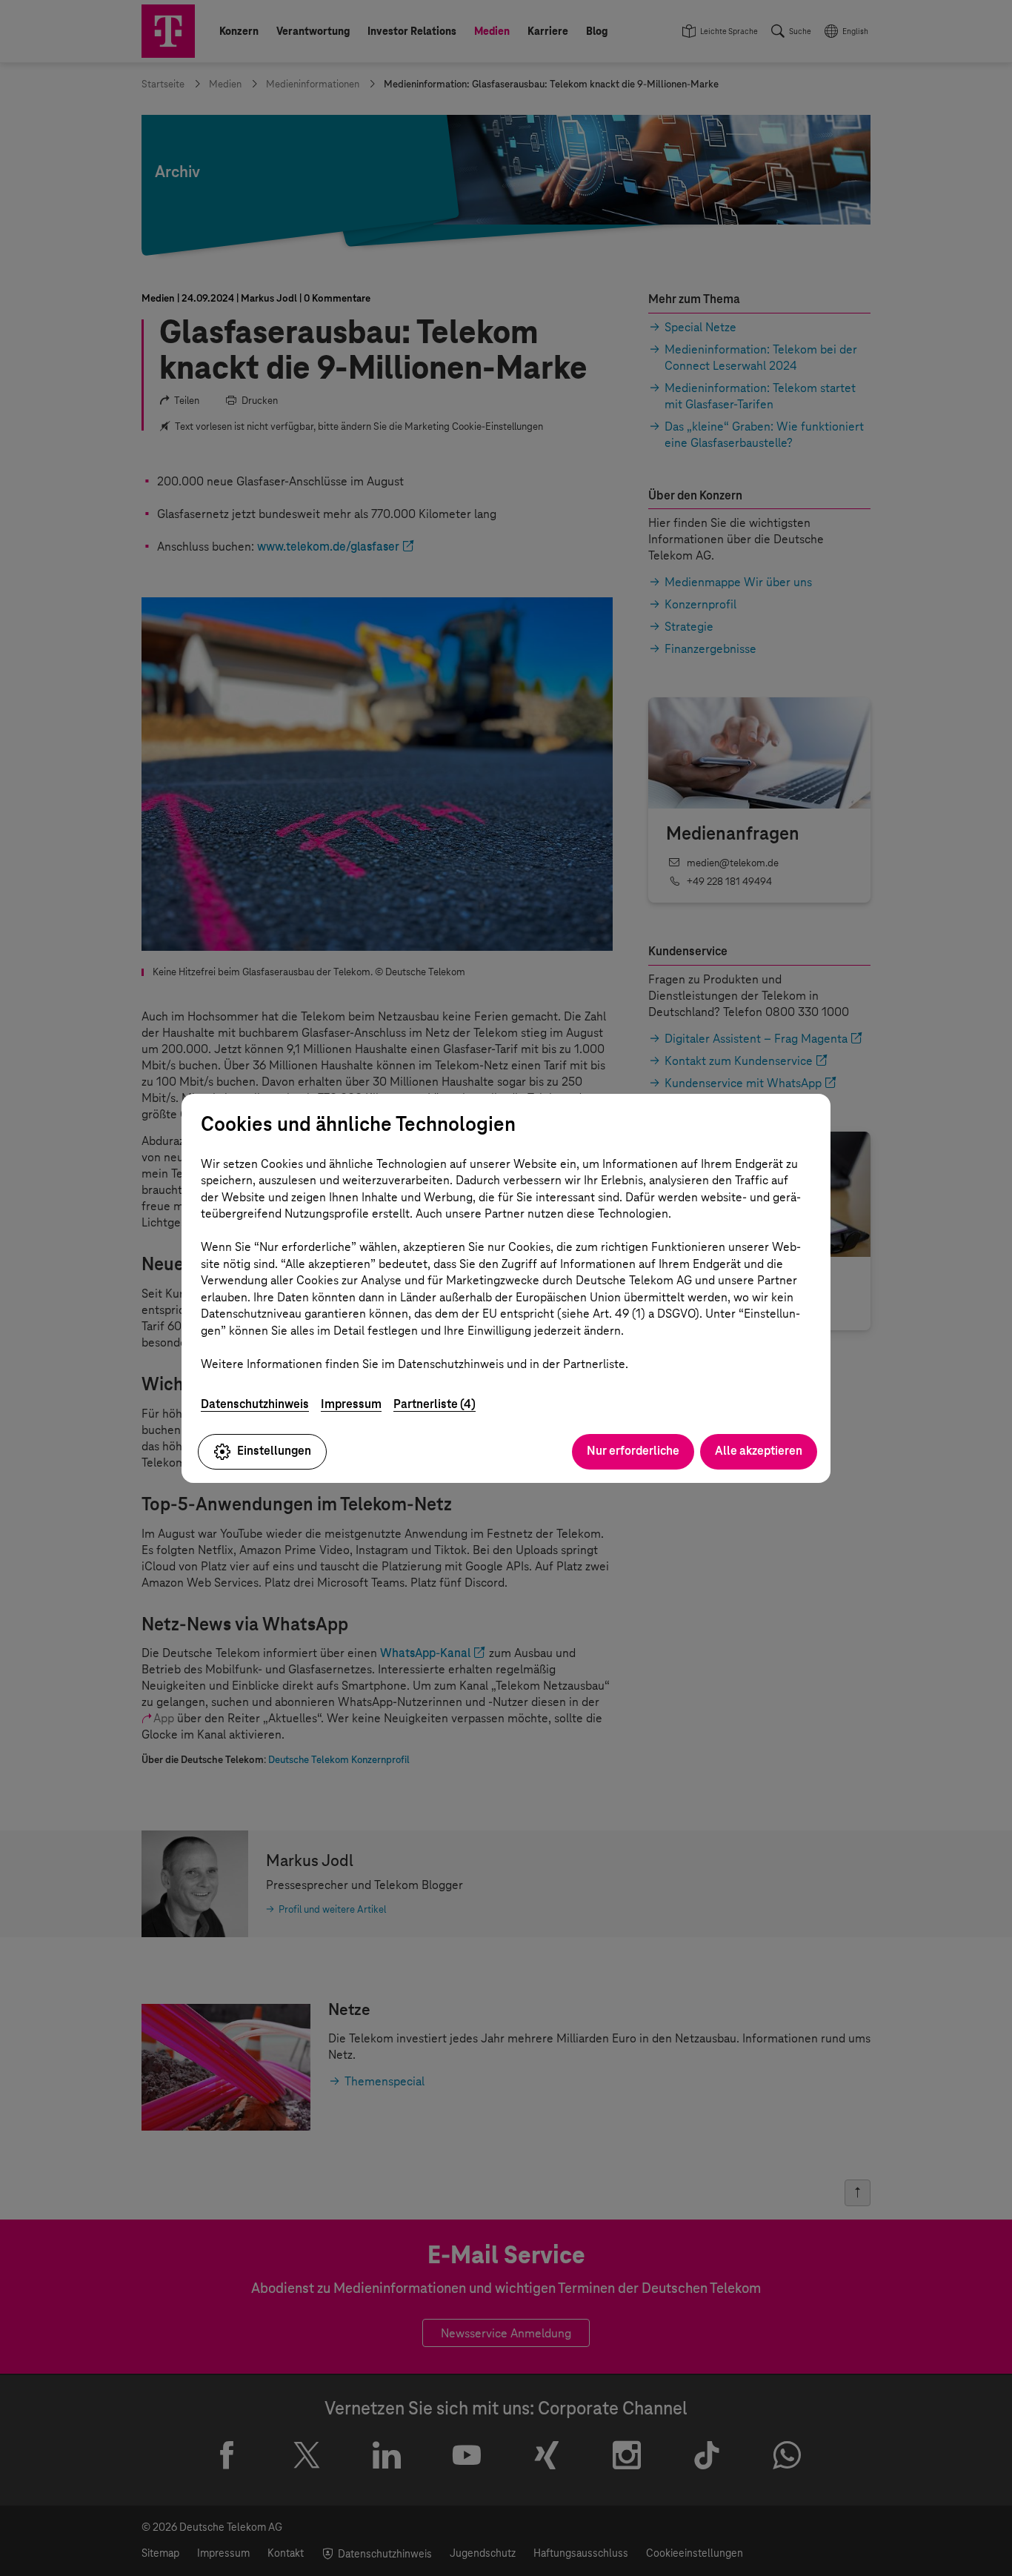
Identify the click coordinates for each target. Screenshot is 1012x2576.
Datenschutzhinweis (255, 1404)
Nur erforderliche (633, 1451)
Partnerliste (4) (435, 1404)
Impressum (351, 1404)
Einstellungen (274, 1451)
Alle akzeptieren (759, 1451)
